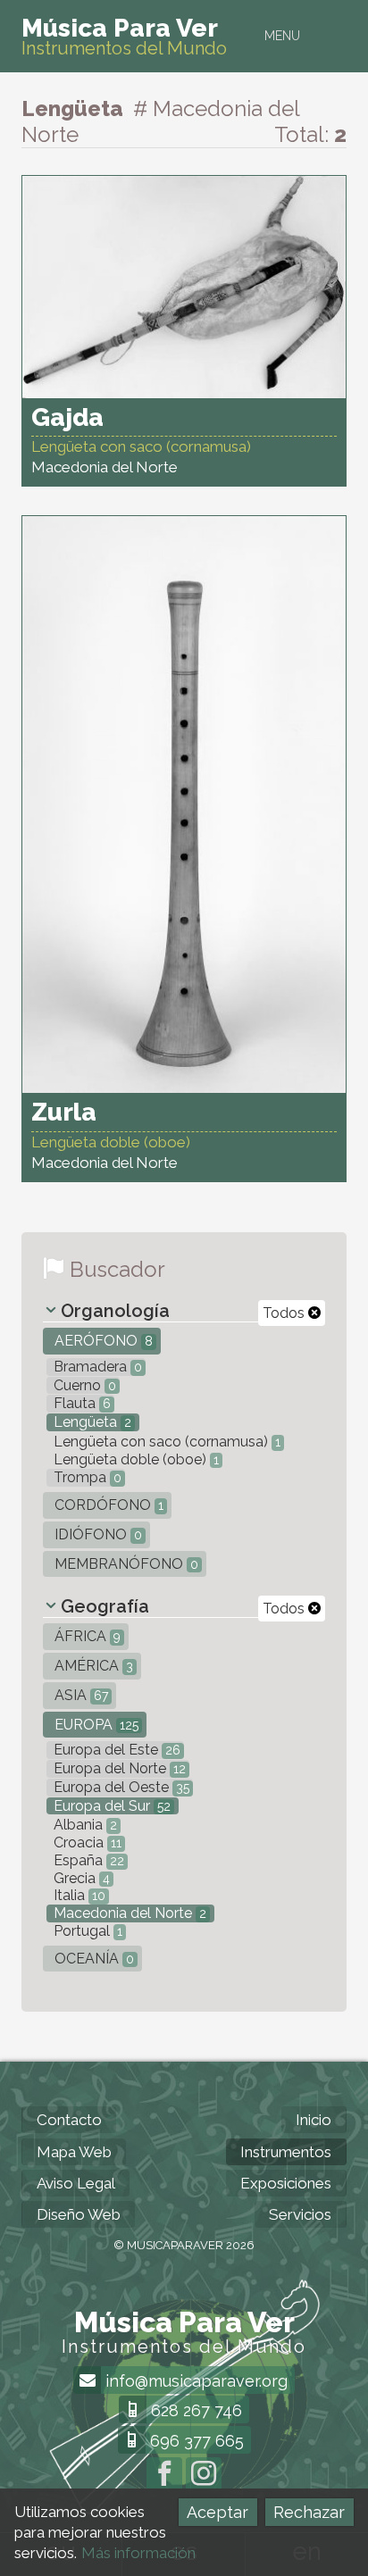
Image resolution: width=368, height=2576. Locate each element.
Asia (79, 1695)
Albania (84, 1825)
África (86, 1636)
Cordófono (107, 1505)
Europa (95, 1725)
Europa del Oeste (120, 1787)
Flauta (80, 1403)
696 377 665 (195, 2441)
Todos (285, 1313)
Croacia (86, 1842)
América (92, 1666)
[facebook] (164, 2475)
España (87, 1860)
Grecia (80, 1878)
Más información (138, 2553)
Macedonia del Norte (128, 1913)
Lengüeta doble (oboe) (134, 1459)
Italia (78, 1895)
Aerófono (102, 1341)
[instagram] (204, 2475)
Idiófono (96, 1534)
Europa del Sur (110, 1806)
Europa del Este (115, 1750)
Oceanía (92, 1959)
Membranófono (125, 1564)
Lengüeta (91, 1422)
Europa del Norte (118, 1768)
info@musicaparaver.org (194, 2381)
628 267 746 (194, 2410)
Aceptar (217, 2512)
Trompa (86, 1477)
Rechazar (309, 2512)
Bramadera (96, 1367)
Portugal (86, 1931)
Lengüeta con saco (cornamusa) (165, 1442)
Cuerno (83, 1385)
